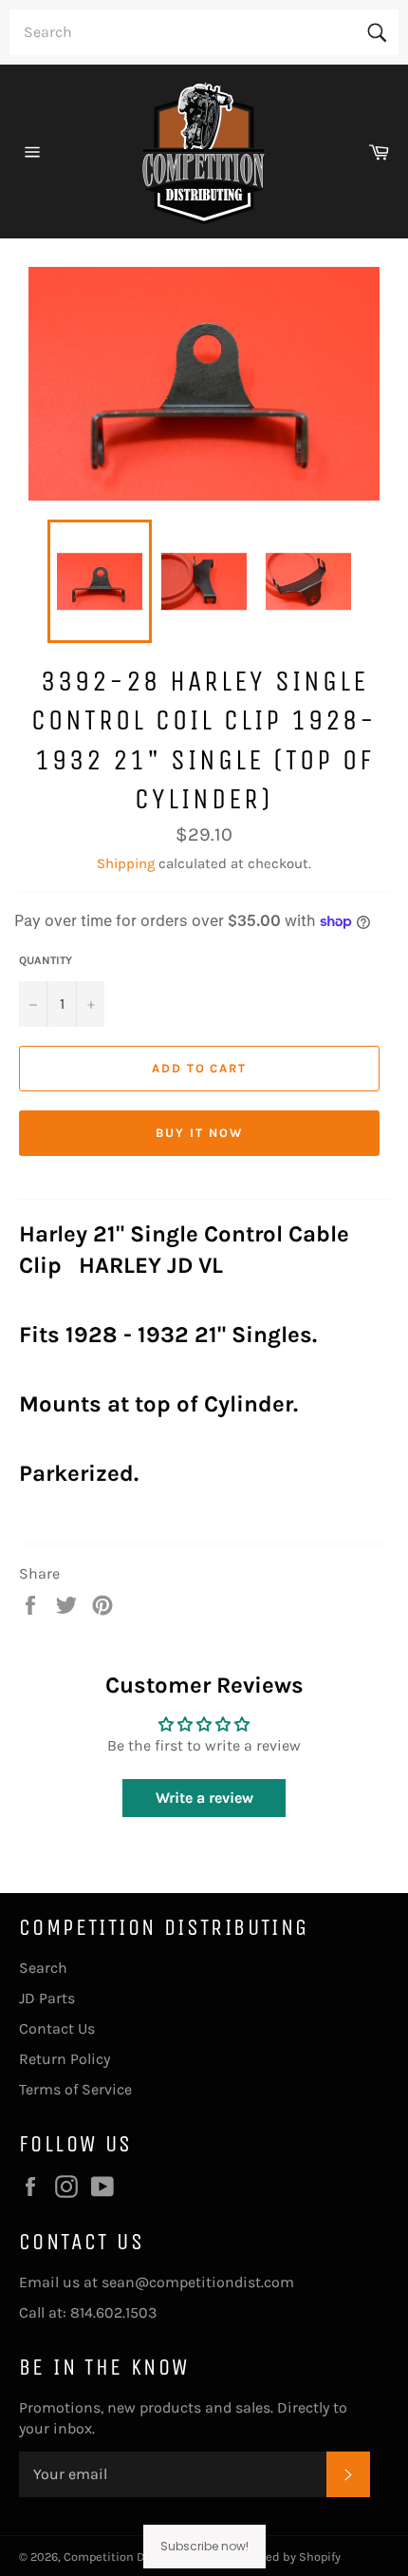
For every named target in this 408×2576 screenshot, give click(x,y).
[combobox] (204, 32)
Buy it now (199, 1133)
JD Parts (47, 1998)
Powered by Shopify (287, 2557)
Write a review (204, 1798)
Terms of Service (75, 2089)
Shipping (126, 863)
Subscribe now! (204, 2546)
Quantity (46, 960)
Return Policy (65, 2059)
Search (43, 1968)
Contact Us (57, 2028)
